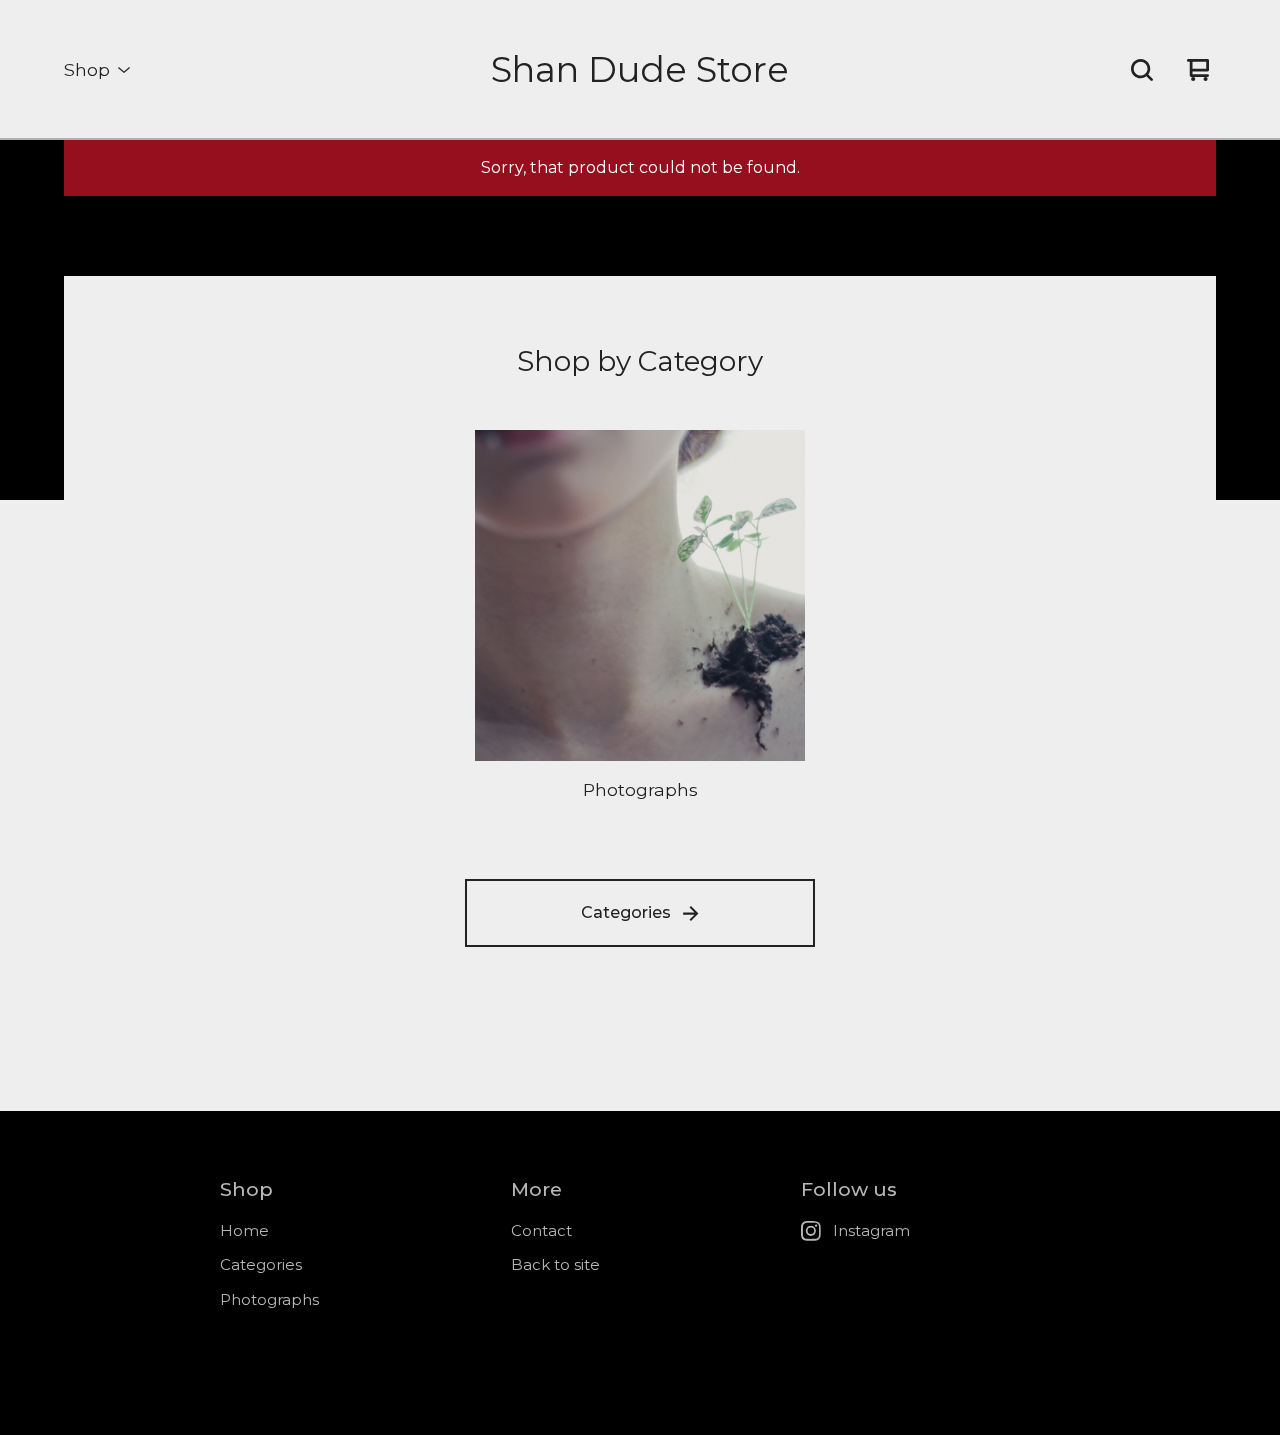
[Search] (1142, 70)
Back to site (555, 1264)
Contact (541, 1230)
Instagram (871, 1230)
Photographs (269, 1299)
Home (244, 1230)
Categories (626, 912)
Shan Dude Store (640, 69)
